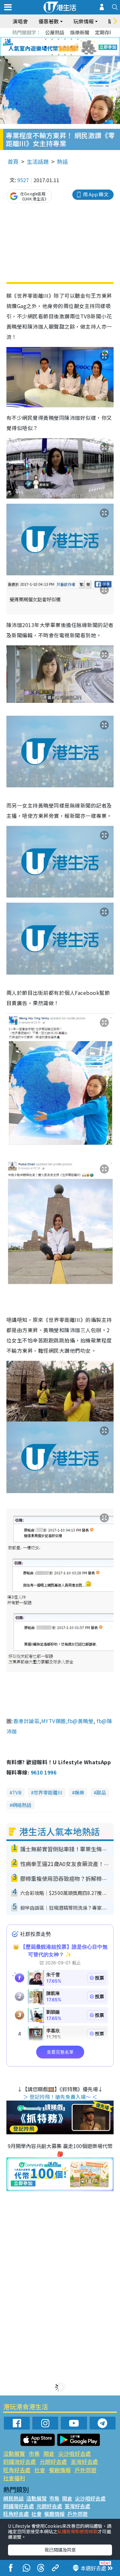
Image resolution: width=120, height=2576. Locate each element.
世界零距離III (48, 1792)
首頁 (13, 161)
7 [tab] (46, 47)
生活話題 (38, 161)
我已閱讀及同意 (60, 2550)
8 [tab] (52, 47)
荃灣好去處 (84, 2461)
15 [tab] (65, 55)
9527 (23, 180)
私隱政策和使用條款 (77, 2531)
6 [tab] (78, 39)
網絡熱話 (22, 1805)
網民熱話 (13, 2498)
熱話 (62, 161)
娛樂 (79, 1792)
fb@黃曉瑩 (80, 1721)
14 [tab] (59, 55)
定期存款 (105, 32)
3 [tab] (59, 39)
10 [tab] (65, 47)
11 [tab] (71, 47)
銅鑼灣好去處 (20, 2461)
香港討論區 (26, 1721)
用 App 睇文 (96, 194)
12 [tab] (78, 47)
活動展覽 (14, 2453)
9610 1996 (44, 1772)
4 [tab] (65, 39)
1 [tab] (46, 39)
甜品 (101, 1792)
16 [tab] (71, 55)
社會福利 (14, 2478)
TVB (17, 1792)
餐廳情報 (60, 2470)
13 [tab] (52, 55)
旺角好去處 (17, 2470)
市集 (34, 2453)
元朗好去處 (53, 2461)
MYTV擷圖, (54, 1721)
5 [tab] (71, 39)
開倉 (49, 2453)
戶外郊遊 (85, 2470)
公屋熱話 (55, 32)
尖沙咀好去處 (75, 2453)
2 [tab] (52, 39)
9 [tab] (59, 47)
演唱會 (20, 21)
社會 (40, 2470)
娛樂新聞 (80, 32)
